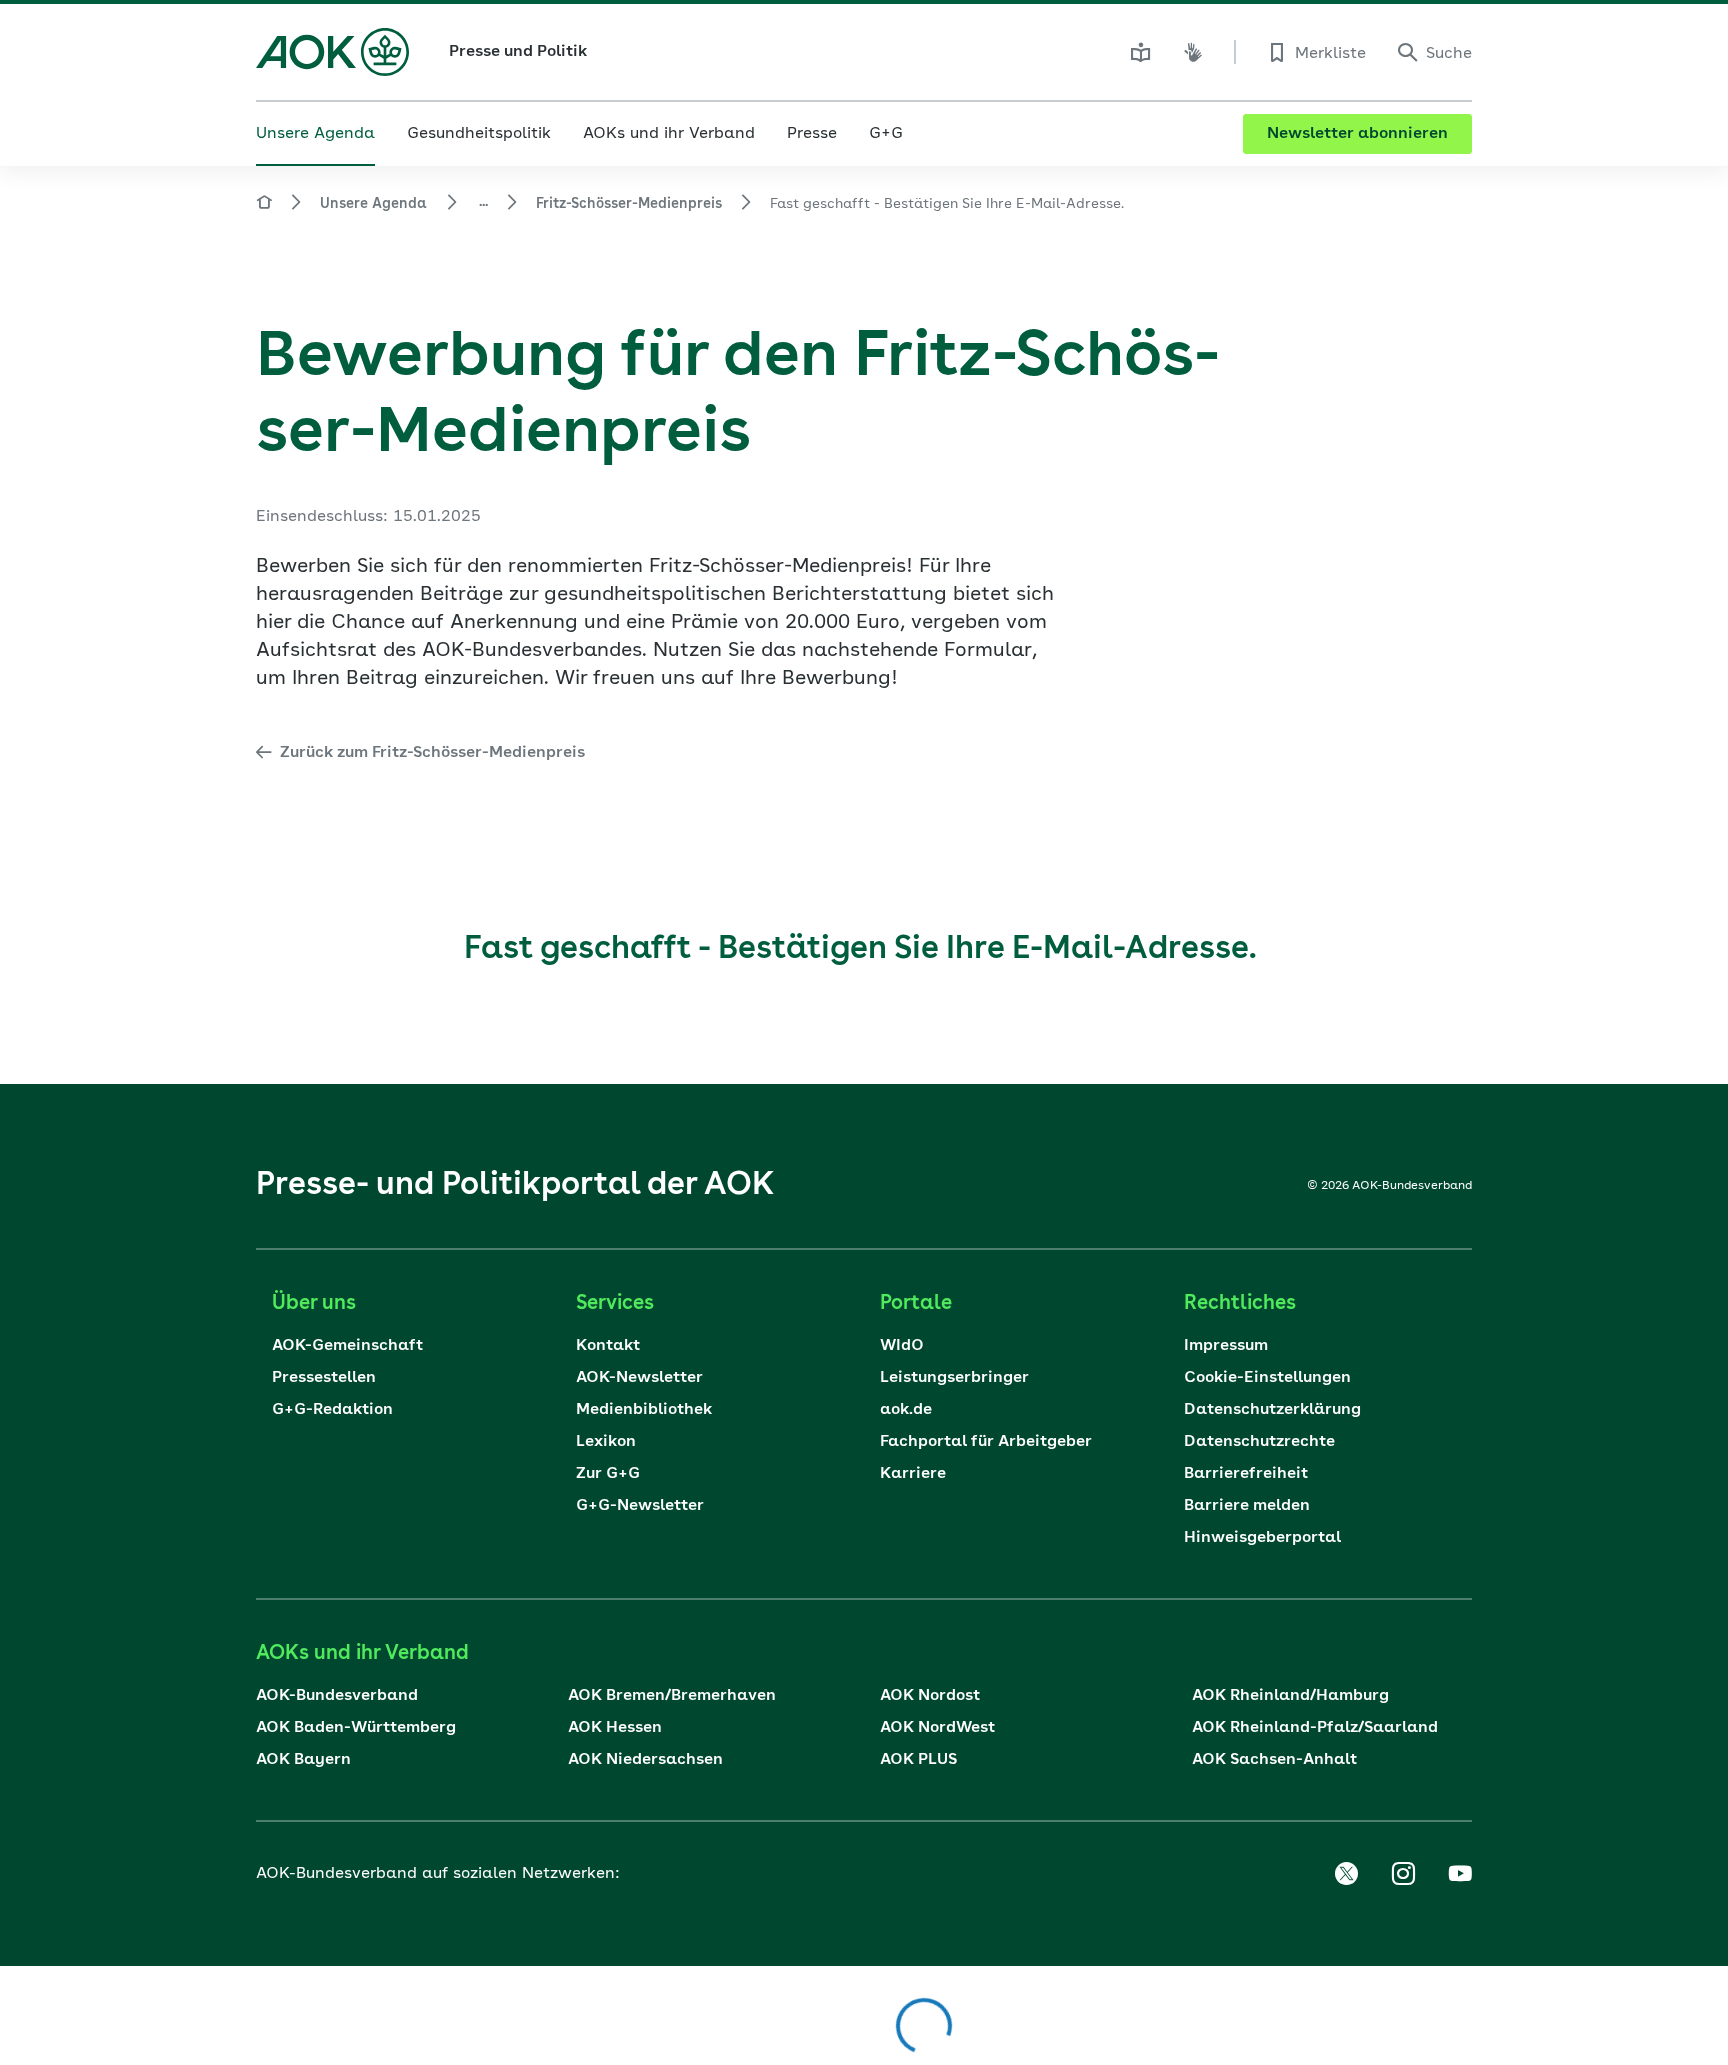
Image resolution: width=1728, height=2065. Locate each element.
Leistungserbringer (954, 1378)
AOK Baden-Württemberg (356, 1728)
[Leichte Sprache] (1141, 52)
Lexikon (606, 1442)
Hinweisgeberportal (1262, 1538)
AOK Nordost (930, 1696)
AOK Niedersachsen (645, 1760)
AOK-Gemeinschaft (347, 1346)
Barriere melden (1247, 1506)
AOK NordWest (937, 1728)
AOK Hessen (615, 1728)
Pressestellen (324, 1378)
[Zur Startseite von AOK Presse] (264, 205)
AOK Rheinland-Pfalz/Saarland (1315, 1728)
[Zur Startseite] (332, 52)
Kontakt (608, 1346)
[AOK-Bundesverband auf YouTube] (1460, 1874)
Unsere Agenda (373, 204)
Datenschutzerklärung (1272, 1410)
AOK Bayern (303, 1760)
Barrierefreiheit (1246, 1474)
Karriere (913, 1474)
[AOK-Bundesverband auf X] (1346, 1874)
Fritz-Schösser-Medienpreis (629, 204)
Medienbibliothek (644, 1410)
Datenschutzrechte (1259, 1442)
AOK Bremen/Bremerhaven (672, 1696)
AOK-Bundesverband (337, 1696)
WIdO (902, 1346)
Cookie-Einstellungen (1267, 1378)
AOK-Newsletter (639, 1378)
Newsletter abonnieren (1357, 134)
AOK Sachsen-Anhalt (1274, 1760)
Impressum (1226, 1346)
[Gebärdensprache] (1193, 52)
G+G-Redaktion (332, 1410)
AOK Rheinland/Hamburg (1290, 1696)
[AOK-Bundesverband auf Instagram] (1403, 1874)
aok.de (906, 1410)
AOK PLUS (918, 1760)
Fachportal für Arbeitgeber (986, 1442)
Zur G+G (608, 1474)
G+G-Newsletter (640, 1506)
